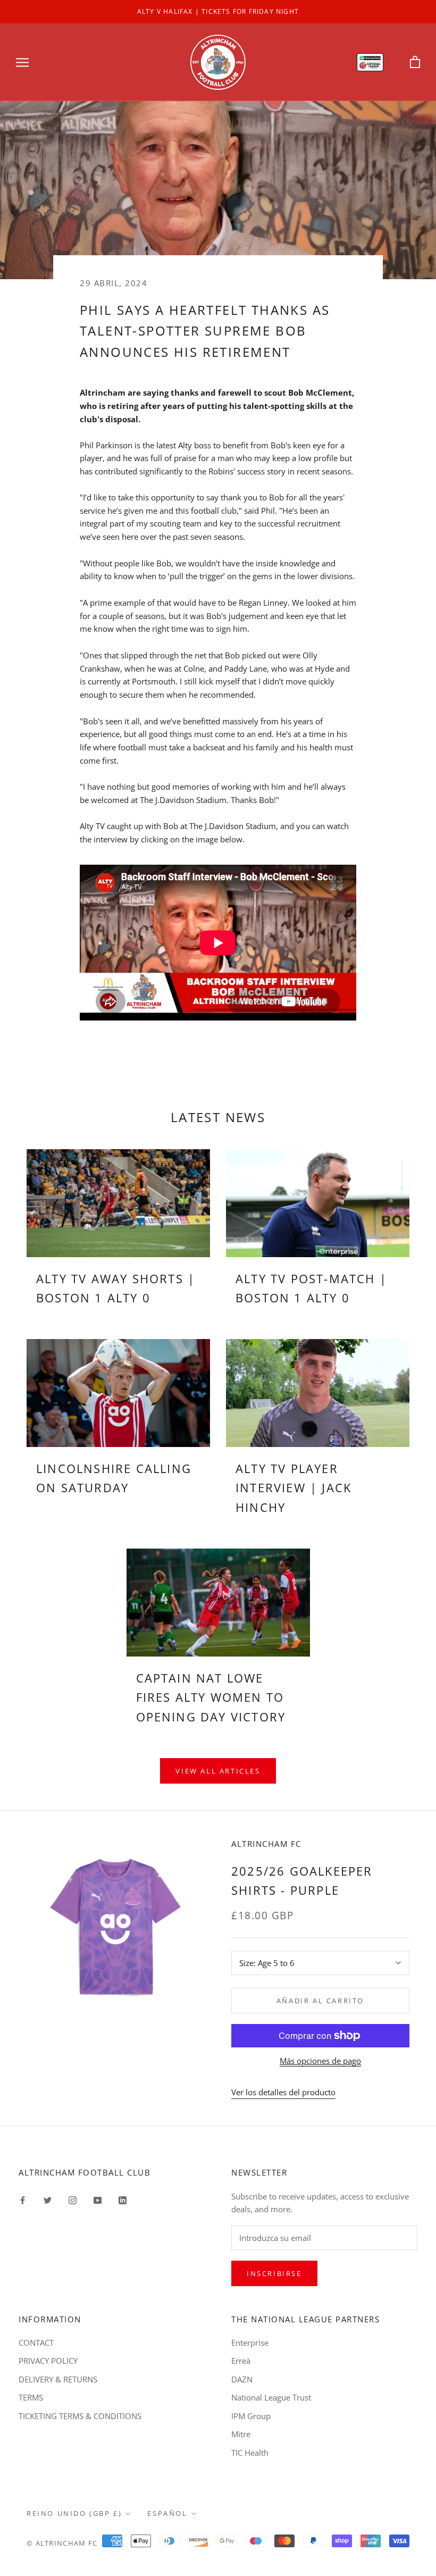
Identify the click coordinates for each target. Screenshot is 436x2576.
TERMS (31, 2397)
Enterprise (250, 2343)
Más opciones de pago (320, 2061)
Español (167, 2513)
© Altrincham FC (62, 2543)
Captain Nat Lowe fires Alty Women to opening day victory (211, 1697)
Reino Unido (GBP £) (74, 2513)
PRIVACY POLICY (48, 2361)
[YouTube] (98, 2200)
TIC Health (250, 2453)
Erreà (241, 2361)
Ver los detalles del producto (283, 2092)
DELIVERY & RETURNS (58, 2379)
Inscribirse (274, 2273)
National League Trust (271, 2397)
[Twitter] (48, 2200)
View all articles (218, 1771)
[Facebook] (23, 2200)
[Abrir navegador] (22, 62)
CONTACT (36, 2343)
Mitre (241, 2434)
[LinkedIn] (123, 2200)
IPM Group (251, 2416)
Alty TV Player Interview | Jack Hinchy (294, 1488)
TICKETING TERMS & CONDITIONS (80, 2416)
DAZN (242, 2379)
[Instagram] (73, 2200)
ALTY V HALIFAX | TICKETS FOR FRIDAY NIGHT (218, 11)
